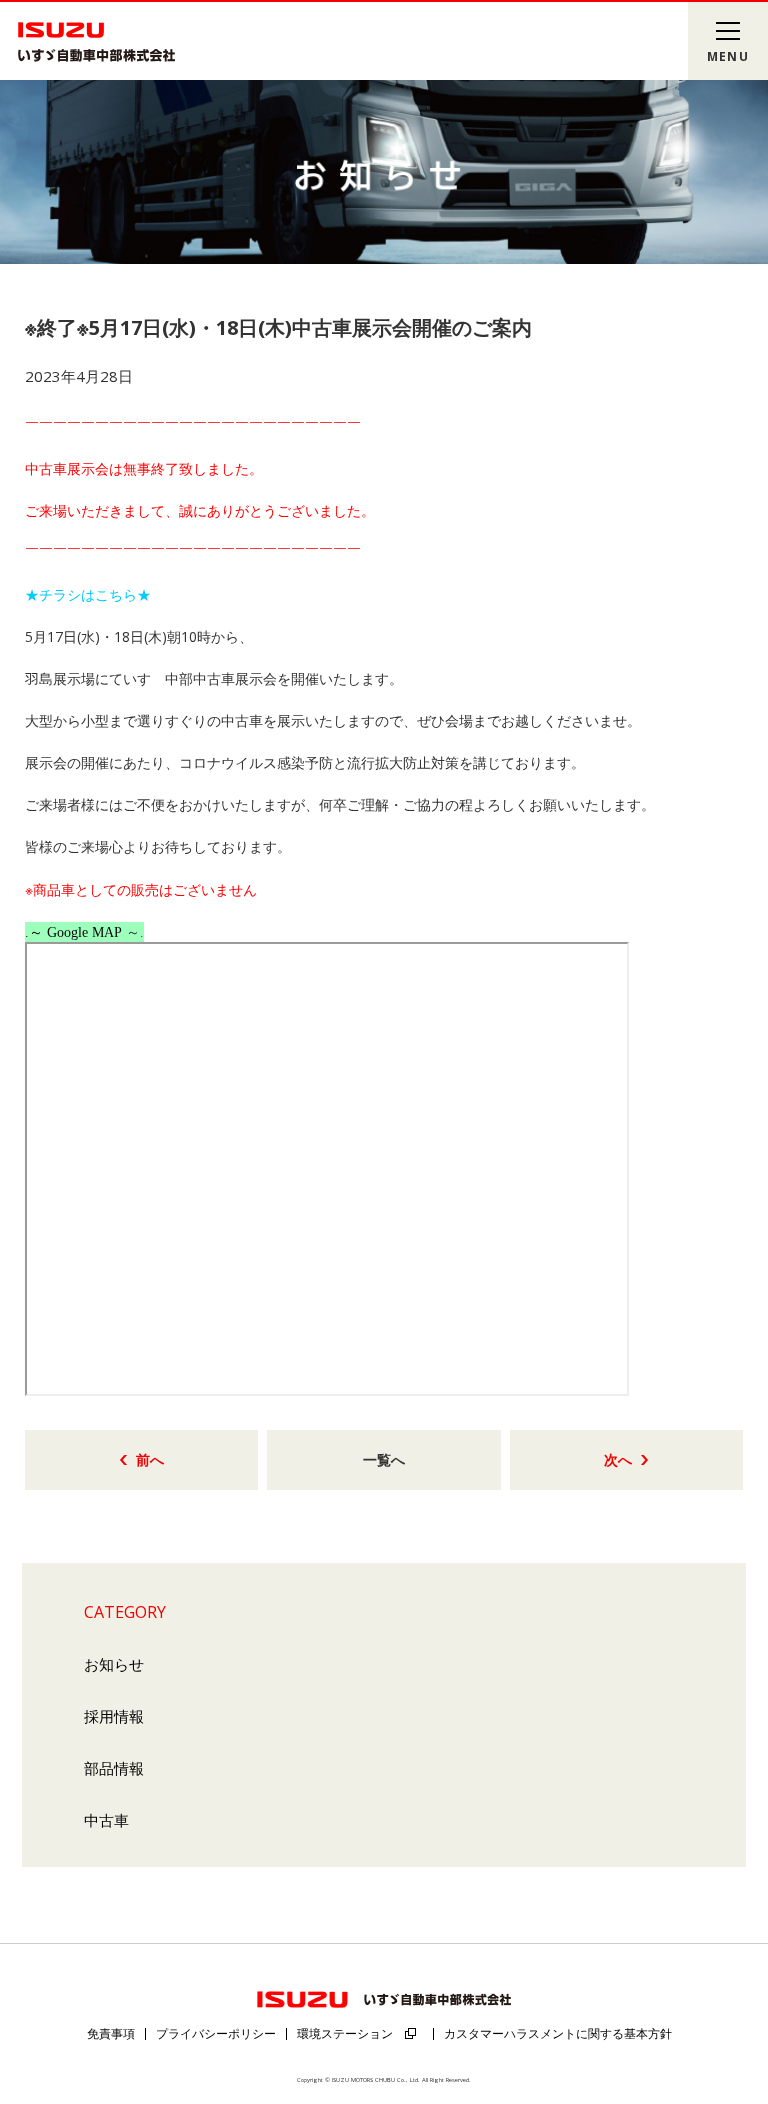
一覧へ (384, 1459)
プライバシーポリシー (216, 2033)
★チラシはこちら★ (88, 594)
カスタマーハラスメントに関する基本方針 (558, 2033)
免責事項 (111, 2033)
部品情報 (114, 1768)
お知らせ (114, 1664)
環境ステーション (345, 2033)
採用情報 (114, 1716)
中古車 (106, 1820)
